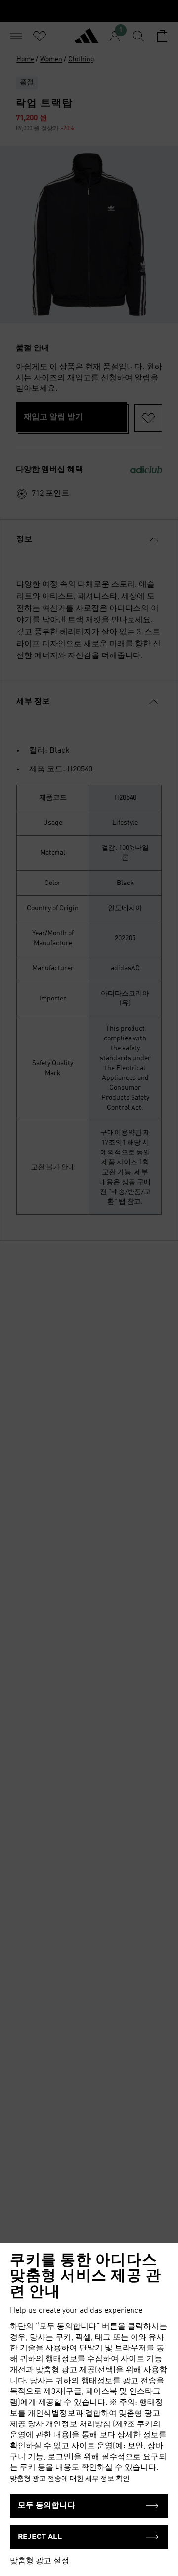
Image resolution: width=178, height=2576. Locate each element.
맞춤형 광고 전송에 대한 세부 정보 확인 (70, 2479)
